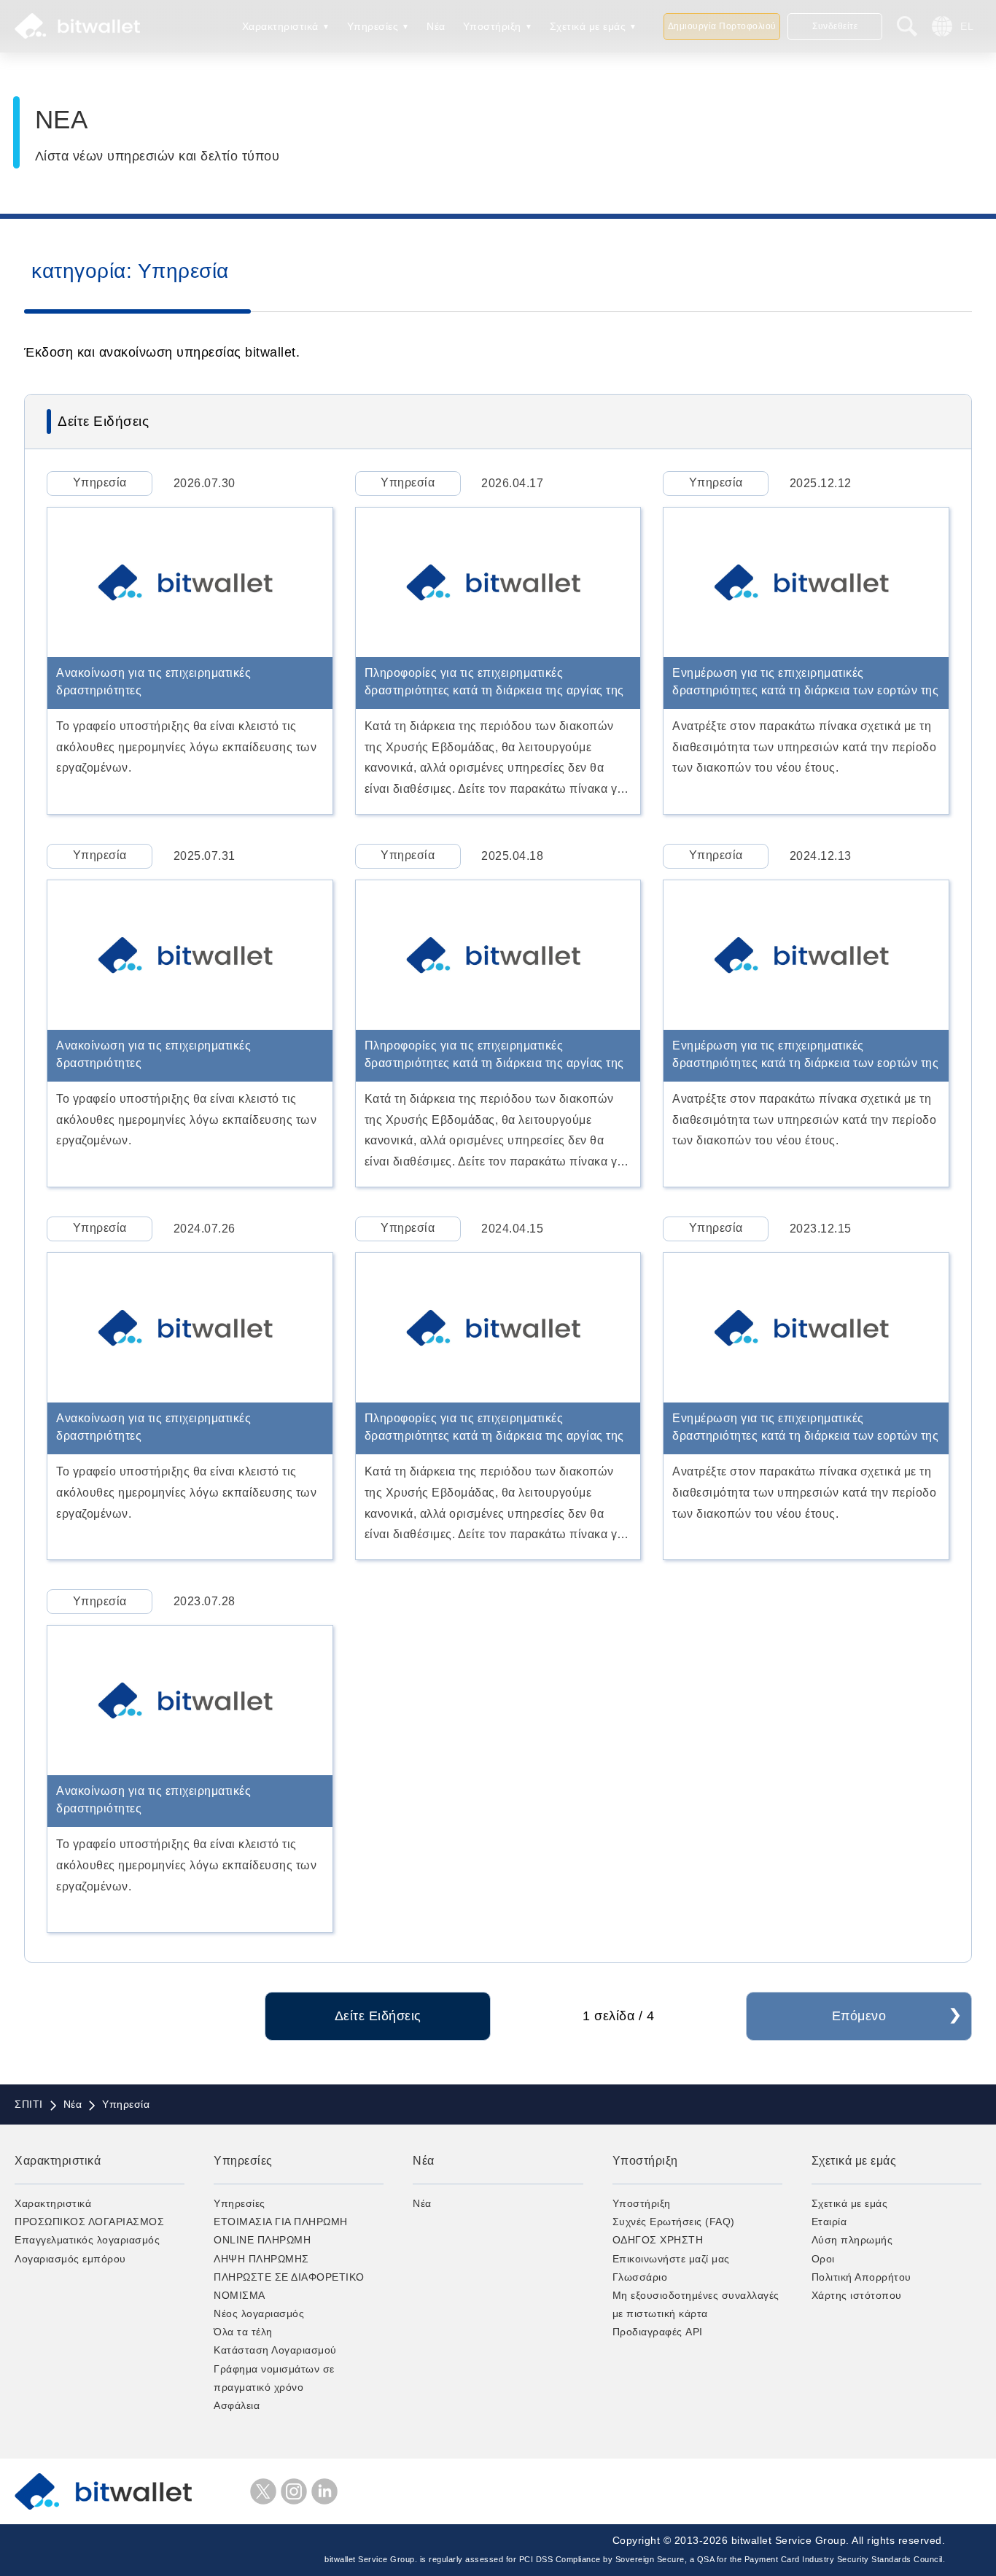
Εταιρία (829, 2222)
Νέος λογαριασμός (259, 2313)
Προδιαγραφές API (658, 2332)
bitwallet (77, 26)
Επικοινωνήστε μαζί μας (671, 2259)
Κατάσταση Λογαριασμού (275, 2350)
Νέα (436, 26)
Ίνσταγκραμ (294, 2491)
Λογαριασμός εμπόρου (70, 2259)
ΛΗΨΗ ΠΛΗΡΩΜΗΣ (261, 2259)
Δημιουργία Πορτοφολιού (722, 26)
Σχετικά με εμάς (588, 26)
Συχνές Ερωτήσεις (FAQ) (674, 2222)
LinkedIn (324, 2491)
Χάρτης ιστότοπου (857, 2295)
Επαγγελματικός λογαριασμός (87, 2240)
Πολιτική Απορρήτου (861, 2277)
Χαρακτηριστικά (280, 26)
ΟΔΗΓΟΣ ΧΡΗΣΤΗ (658, 2240)
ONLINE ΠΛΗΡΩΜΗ (262, 2240)
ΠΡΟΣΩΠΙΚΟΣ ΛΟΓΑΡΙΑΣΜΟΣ (89, 2222)
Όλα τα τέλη (243, 2332)
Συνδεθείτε (835, 26)
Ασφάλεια (237, 2405)
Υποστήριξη (492, 26)
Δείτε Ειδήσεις (378, 2016)
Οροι (823, 2259)
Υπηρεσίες (373, 26)
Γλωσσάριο (640, 2277)
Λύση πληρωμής (852, 2240)
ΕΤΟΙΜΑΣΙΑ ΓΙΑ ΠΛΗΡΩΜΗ (281, 2222)
